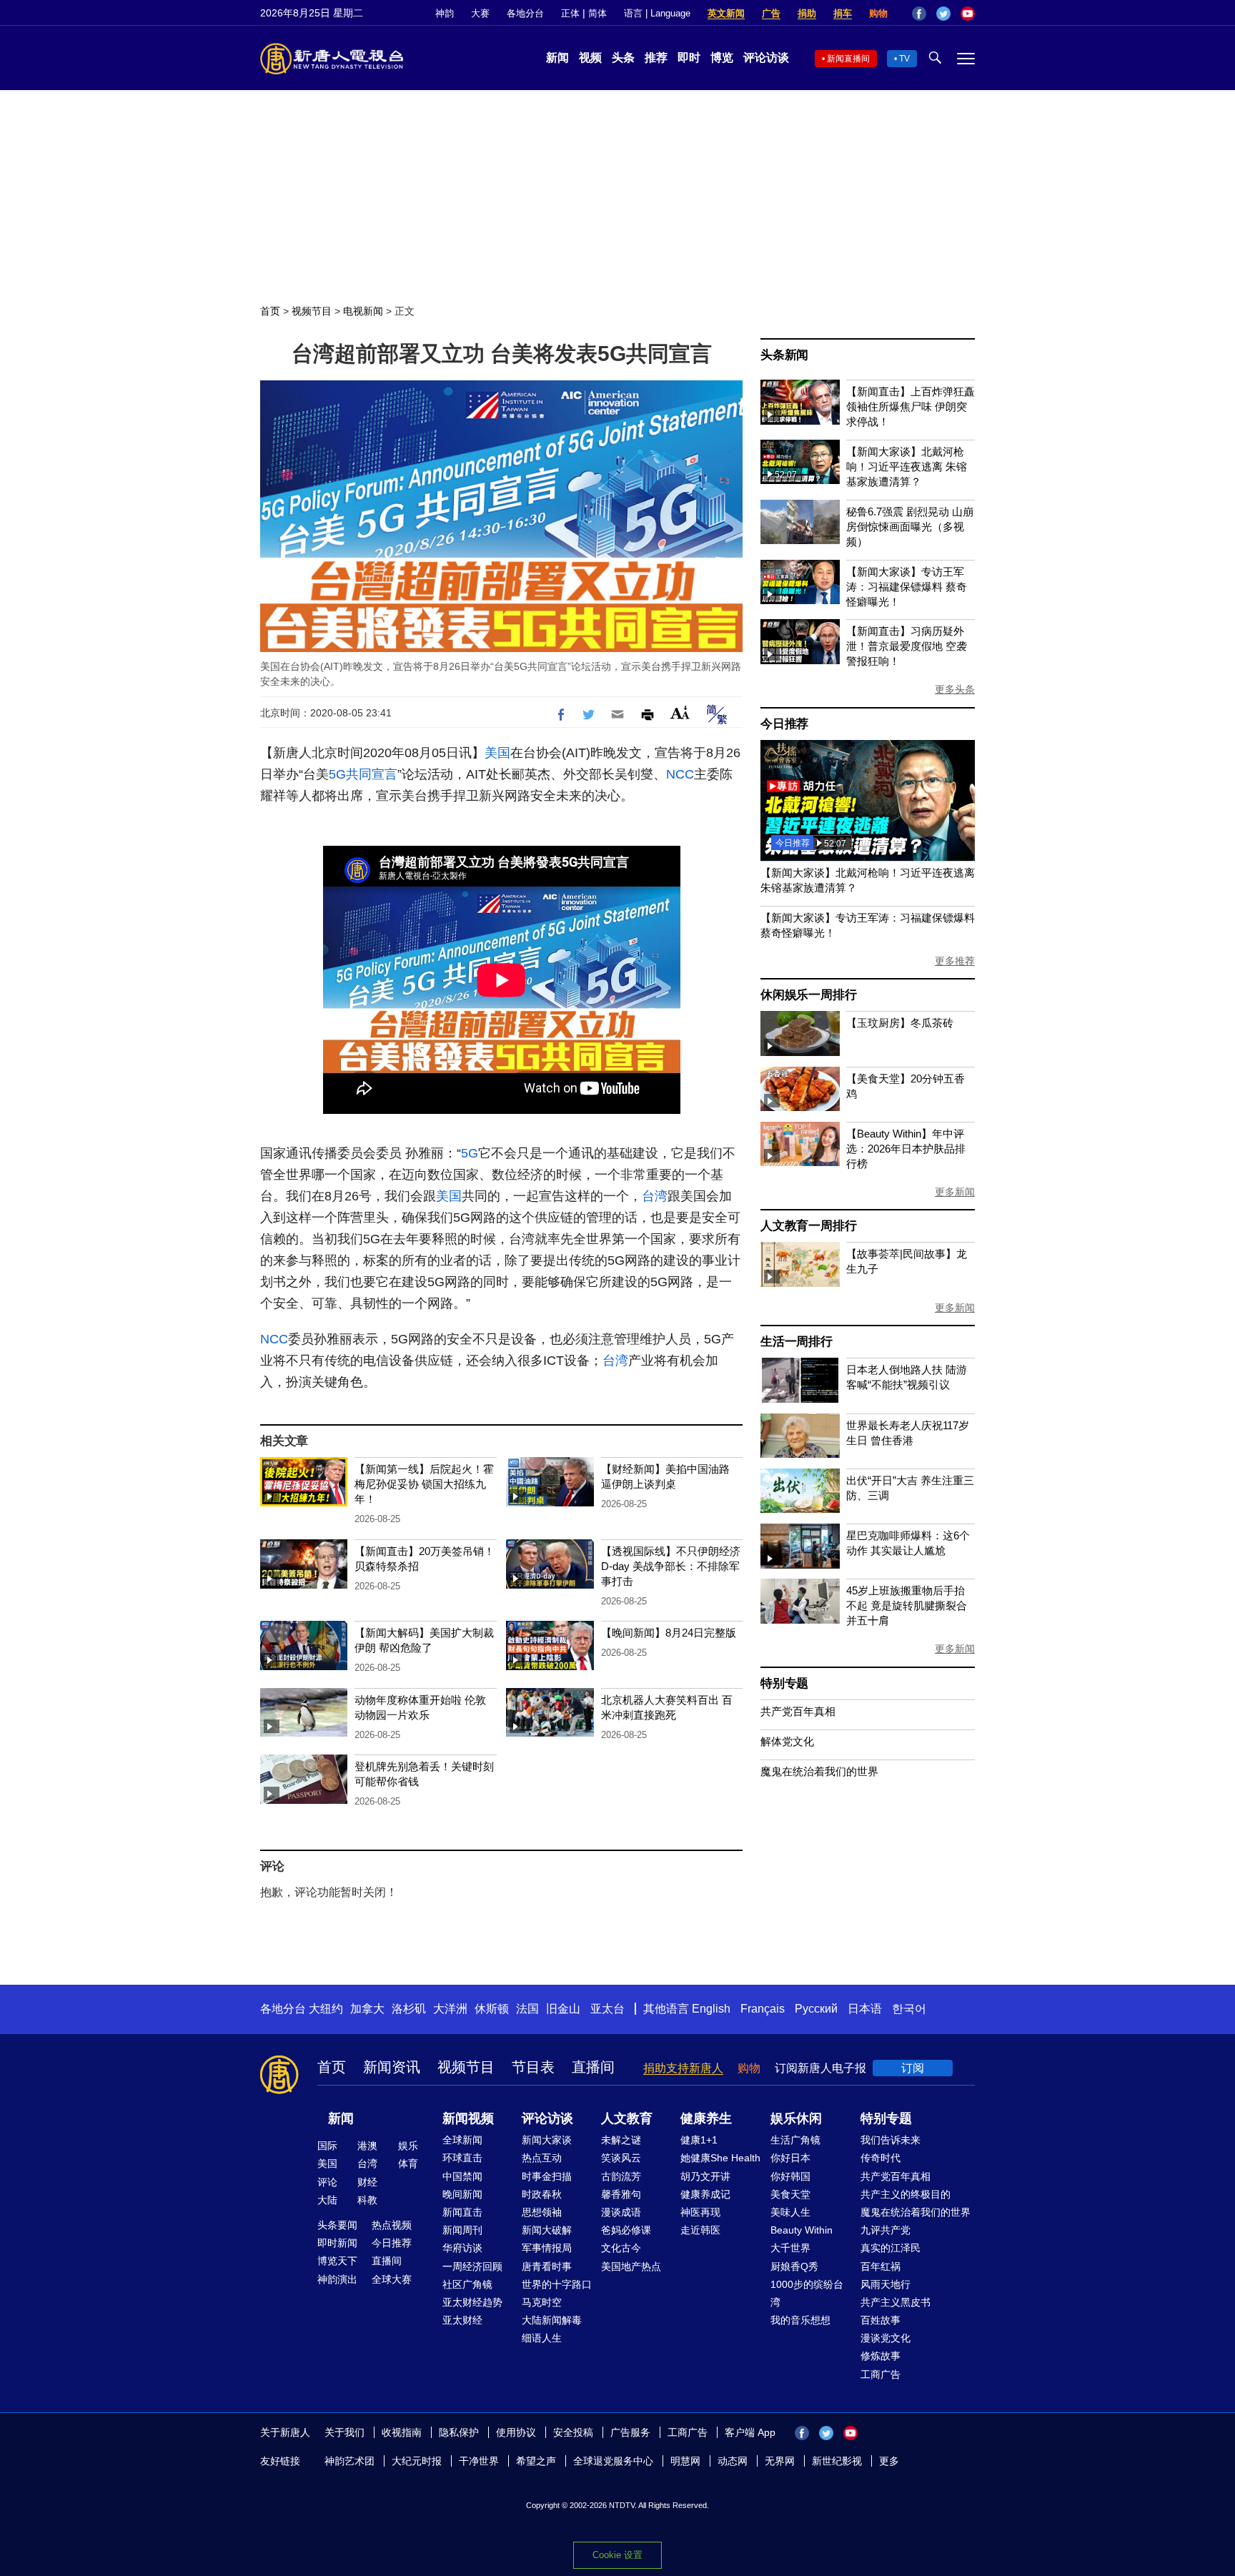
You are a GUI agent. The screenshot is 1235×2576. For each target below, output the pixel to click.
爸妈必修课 (626, 2230)
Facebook (919, 14)
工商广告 (881, 2374)
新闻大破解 (547, 2230)
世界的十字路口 (557, 2284)
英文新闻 (726, 13)
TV (904, 59)
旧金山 (563, 2009)
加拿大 (367, 2009)
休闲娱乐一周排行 (808, 995)
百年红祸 (881, 2266)
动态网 (733, 2461)
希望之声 (536, 2461)
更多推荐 (955, 961)
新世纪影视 (837, 2461)
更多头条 (955, 689)
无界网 (780, 2461)
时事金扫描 (547, 2176)
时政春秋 (542, 2194)
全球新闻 (462, 2140)
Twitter (943, 14)
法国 (527, 2009)
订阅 (913, 2068)
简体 (597, 13)
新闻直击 (462, 2212)
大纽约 (326, 2009)
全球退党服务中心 (613, 2461)
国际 (327, 2146)
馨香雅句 (621, 2194)
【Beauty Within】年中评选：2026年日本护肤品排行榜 (906, 1149)
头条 (623, 58)
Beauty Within (802, 2230)
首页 (270, 311)
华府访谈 (462, 2248)
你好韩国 (790, 2176)
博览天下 (337, 2261)
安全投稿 (573, 2432)
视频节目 (312, 311)
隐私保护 (459, 2432)
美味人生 (790, 2212)
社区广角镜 (467, 2284)
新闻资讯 (392, 2067)
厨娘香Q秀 (794, 2266)
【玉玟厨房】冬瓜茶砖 (900, 1023)
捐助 (807, 13)
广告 (771, 13)
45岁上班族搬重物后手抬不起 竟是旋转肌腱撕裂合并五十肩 (907, 1605)
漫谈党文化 (886, 2338)
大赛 (480, 13)
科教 (367, 2200)
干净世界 (479, 2461)
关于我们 (344, 2432)
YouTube (968, 14)
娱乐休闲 (796, 2118)
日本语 (865, 2009)
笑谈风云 (621, 2158)
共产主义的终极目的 (906, 2194)
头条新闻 (784, 355)
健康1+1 (699, 2140)
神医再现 (700, 2212)
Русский (816, 2009)
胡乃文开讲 (705, 2176)
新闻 (557, 58)
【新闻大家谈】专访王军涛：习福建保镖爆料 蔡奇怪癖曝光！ (907, 587)
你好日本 (790, 2158)
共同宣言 (372, 774)
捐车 (843, 13)
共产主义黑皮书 (896, 2302)
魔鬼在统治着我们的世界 (819, 1771)
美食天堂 (790, 2194)
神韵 (445, 13)
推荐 (656, 58)
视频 (590, 58)
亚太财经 (462, 2320)
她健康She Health (720, 2158)
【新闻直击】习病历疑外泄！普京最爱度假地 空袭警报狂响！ (907, 646)
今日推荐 (784, 724)
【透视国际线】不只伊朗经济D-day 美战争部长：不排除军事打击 (671, 1566)
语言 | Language (657, 13)
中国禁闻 (462, 2176)
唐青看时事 (547, 2266)
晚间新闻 (462, 2194)
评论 (327, 2182)
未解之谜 (621, 2140)
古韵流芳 (621, 2176)
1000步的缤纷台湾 (807, 2293)
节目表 (533, 2067)
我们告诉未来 (891, 2140)
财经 (367, 2182)
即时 (689, 58)
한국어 (909, 2009)
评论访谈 (766, 58)
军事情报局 (547, 2248)
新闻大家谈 (547, 2140)
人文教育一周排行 (808, 1226)
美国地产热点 (631, 2266)
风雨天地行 (886, 2284)
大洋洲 (450, 2009)
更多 (889, 2461)
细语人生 (542, 2338)
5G (337, 774)
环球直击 (462, 2158)
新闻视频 (468, 2118)
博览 (722, 58)
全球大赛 (392, 2279)
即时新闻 (337, 2243)
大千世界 (790, 2248)
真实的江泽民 (891, 2248)
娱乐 (408, 2146)
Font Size (680, 712)
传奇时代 (881, 2158)
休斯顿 (492, 2009)
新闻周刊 (462, 2230)
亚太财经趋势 (472, 2302)
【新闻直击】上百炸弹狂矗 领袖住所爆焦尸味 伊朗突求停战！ (911, 406)
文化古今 (621, 2248)
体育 (408, 2163)
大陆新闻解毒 (552, 2320)
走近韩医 (700, 2230)
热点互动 (542, 2158)
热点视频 (392, 2225)
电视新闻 (363, 311)
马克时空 (542, 2302)
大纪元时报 (417, 2461)
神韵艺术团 (349, 2461)
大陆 (327, 2200)
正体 (570, 13)
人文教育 (627, 2118)
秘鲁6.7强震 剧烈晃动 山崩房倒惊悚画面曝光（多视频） (910, 527)
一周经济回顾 (472, 2266)
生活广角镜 (795, 2140)
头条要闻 (337, 2225)
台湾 (655, 1196)
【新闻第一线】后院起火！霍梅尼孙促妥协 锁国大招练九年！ (424, 1484)
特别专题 (784, 1683)
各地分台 (525, 13)
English (711, 2009)
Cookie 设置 (617, 2555)
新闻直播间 (848, 59)
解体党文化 (787, 1741)
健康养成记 (705, 2194)
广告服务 (630, 2432)
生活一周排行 (797, 1342)
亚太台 (607, 2009)
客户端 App (750, 2432)
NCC (680, 774)
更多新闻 (955, 1192)
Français (763, 2009)
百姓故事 (881, 2320)
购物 (878, 13)
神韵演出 (337, 2279)
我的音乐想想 (800, 2320)
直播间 (593, 2067)
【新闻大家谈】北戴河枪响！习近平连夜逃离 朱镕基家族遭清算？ (907, 467)
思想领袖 (542, 2212)
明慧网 (685, 2461)
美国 (497, 753)
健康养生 (706, 2118)
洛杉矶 (409, 2009)
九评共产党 (886, 2230)
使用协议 (516, 2432)
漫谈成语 (621, 2212)
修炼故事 (881, 2356)
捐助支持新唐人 (683, 2068)
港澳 (367, 2146)
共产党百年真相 (798, 1711)
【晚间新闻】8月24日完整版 (669, 1633)
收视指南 (402, 2432)
